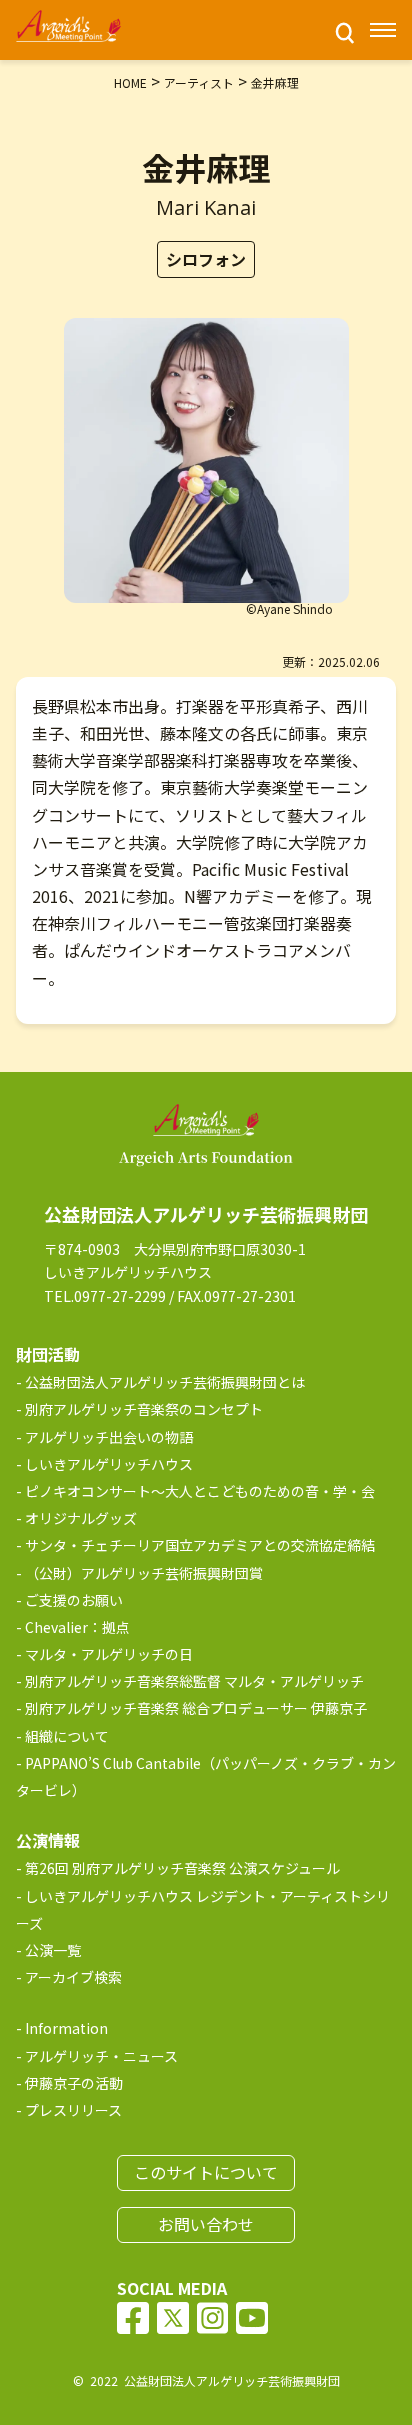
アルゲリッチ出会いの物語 (109, 1437)
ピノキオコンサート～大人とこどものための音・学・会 (200, 1491)
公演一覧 (53, 1950)
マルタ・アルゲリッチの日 (109, 1654)
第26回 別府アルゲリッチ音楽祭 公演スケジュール (182, 1868)
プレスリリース (73, 2110)
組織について (67, 1736)
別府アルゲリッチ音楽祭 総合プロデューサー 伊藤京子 (196, 1708)
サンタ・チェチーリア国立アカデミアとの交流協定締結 (200, 1545)
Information (66, 2028)
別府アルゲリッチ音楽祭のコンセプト (144, 1409)
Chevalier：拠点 (77, 1627)
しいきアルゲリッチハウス (109, 1464)
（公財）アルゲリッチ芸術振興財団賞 (144, 1573)
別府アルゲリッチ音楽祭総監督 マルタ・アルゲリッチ (194, 1681)
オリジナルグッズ (81, 1518)
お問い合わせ (206, 2224)
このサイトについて (206, 2172)
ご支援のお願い (74, 1600)
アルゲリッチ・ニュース (101, 2056)
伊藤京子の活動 (74, 2083)
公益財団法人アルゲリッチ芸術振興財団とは (165, 1382)
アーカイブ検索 (73, 1977)
